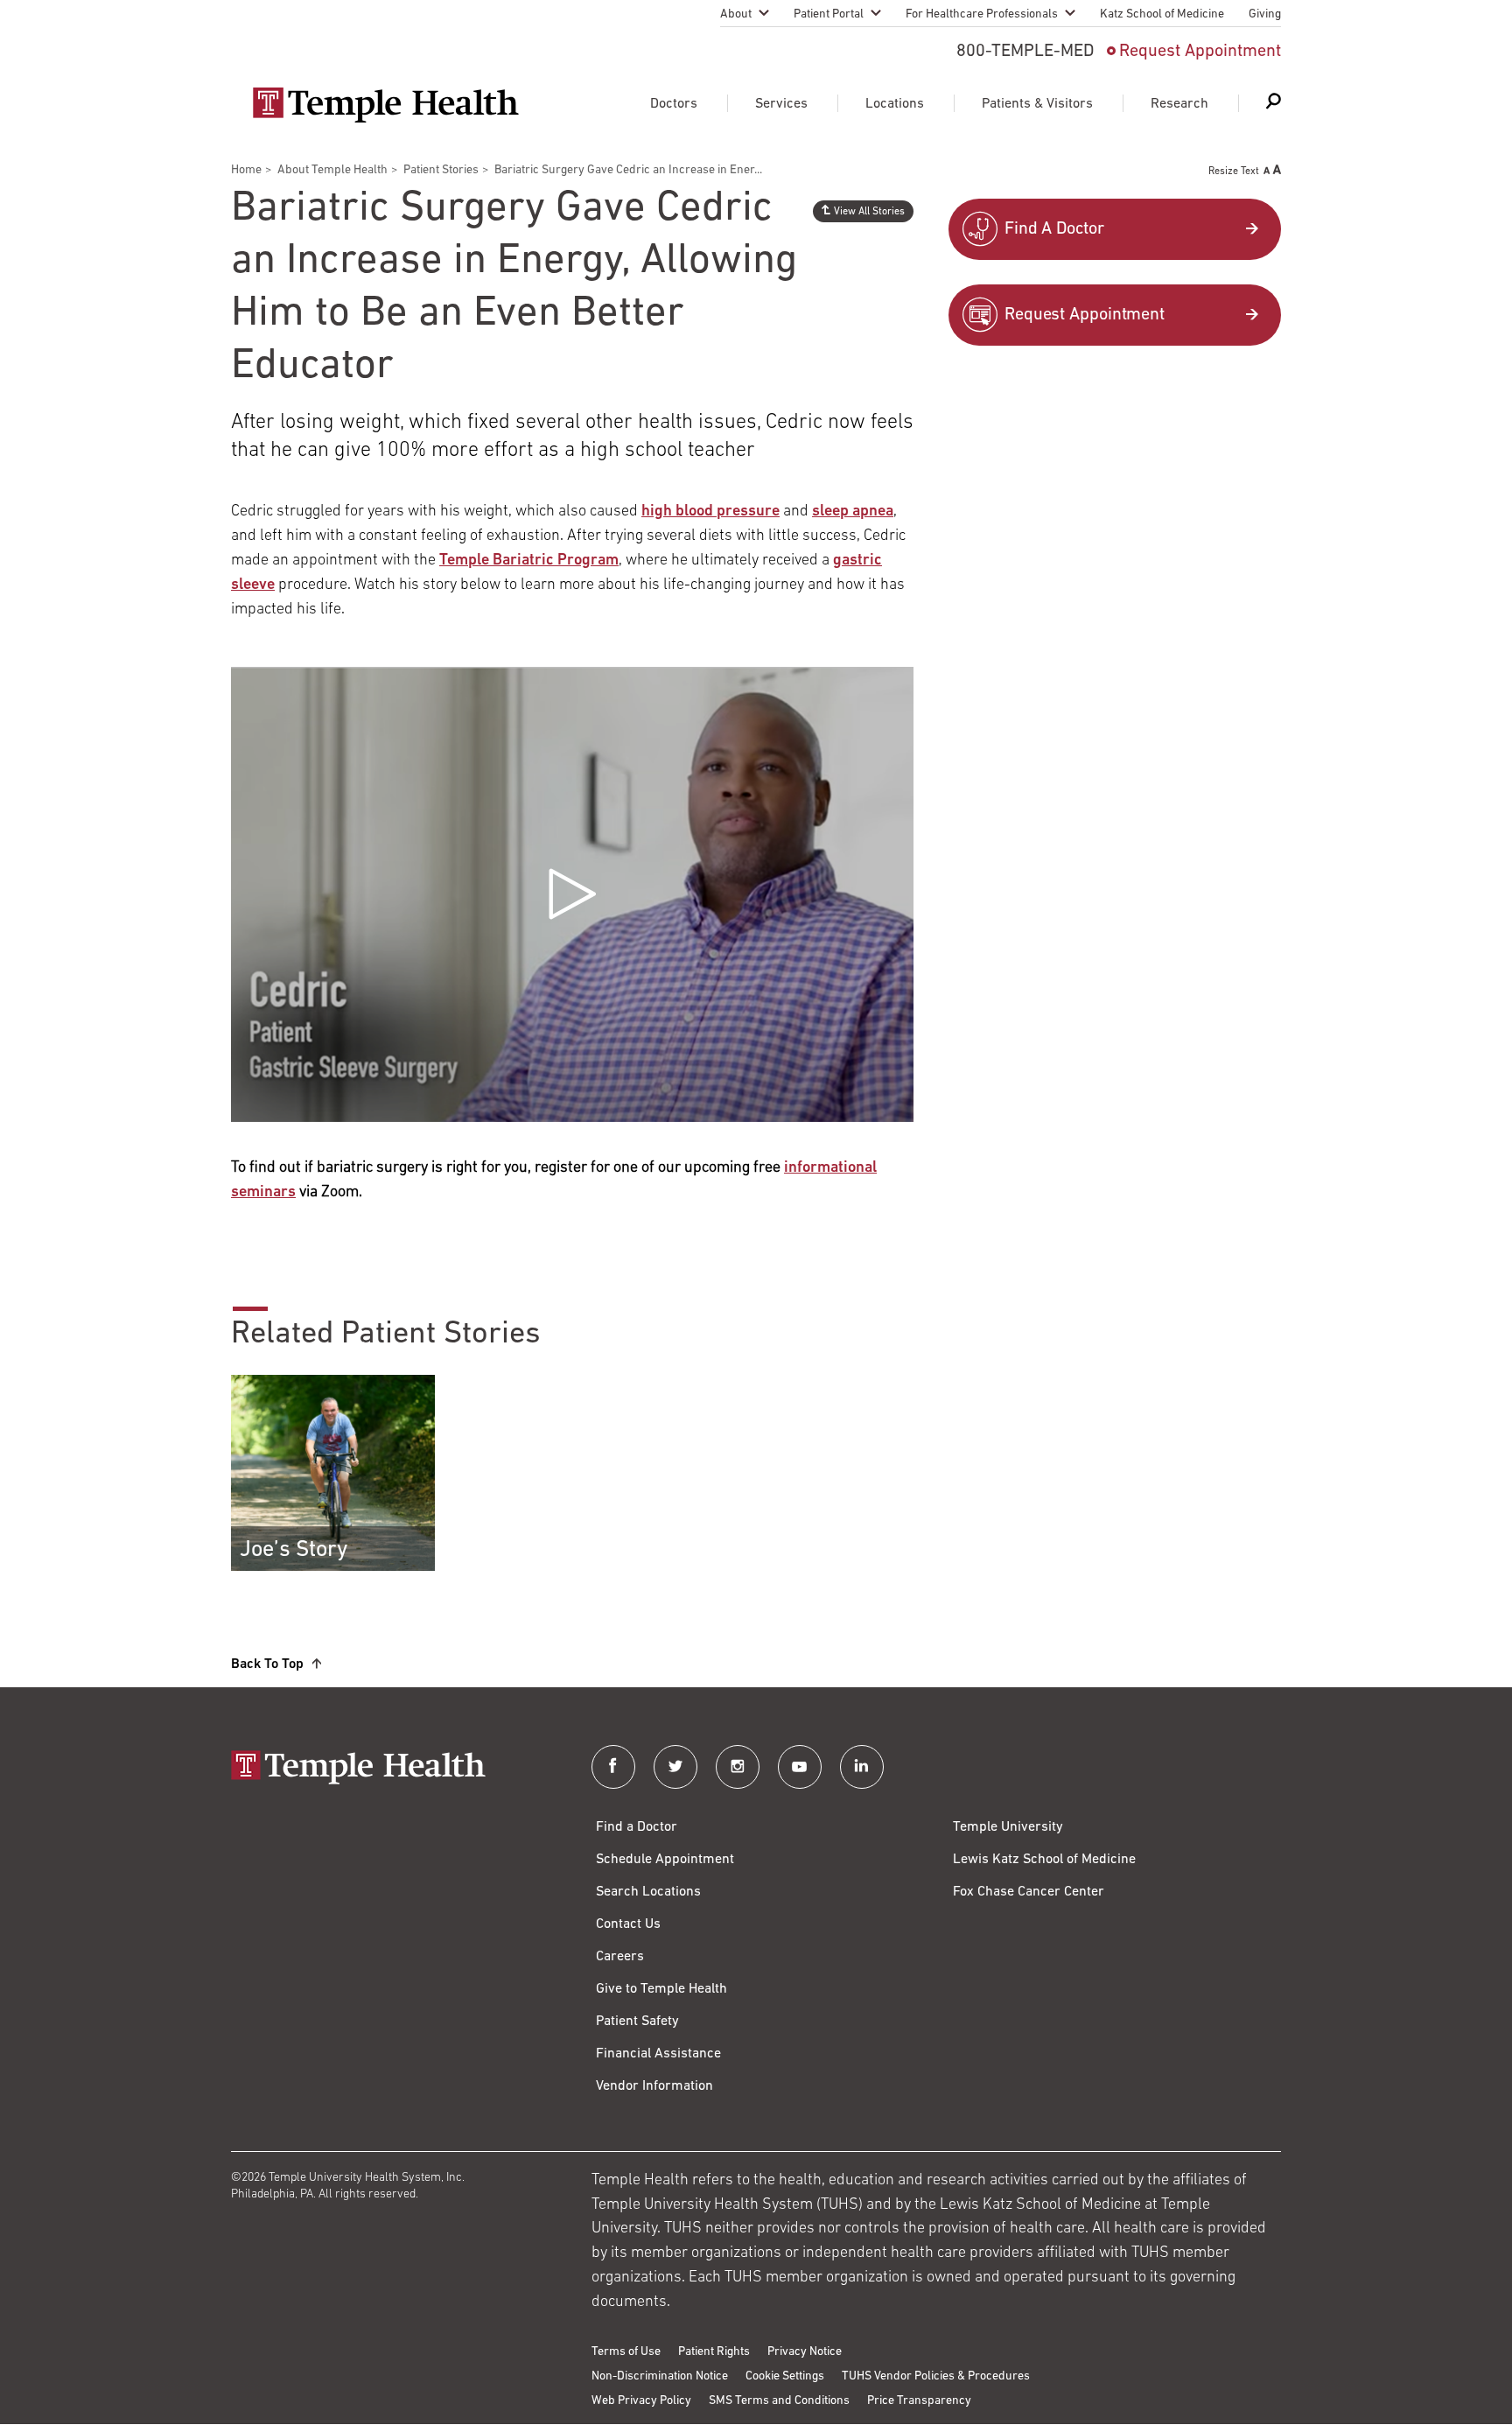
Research (1179, 104)
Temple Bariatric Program (529, 561)
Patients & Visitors (1037, 104)
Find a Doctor (637, 1827)
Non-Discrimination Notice (660, 2376)
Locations (895, 104)
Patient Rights (714, 2352)
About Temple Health (332, 170)
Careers (620, 1957)
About (736, 14)
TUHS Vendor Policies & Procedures (936, 2376)
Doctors (674, 104)
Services (781, 104)
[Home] (394, 1769)
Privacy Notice (805, 2352)
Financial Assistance (658, 2054)
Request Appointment (1200, 52)
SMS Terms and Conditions (779, 2401)
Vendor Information (654, 2086)
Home (246, 170)
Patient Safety (637, 2022)
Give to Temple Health (661, 1989)
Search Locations (648, 1892)
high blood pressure (710, 512)
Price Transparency (919, 2401)
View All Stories (869, 212)
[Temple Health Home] (385, 105)
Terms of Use (626, 2352)
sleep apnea (853, 512)
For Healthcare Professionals (982, 14)
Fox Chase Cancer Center (1029, 1892)
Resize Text (1234, 172)
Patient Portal (829, 14)
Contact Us (628, 1924)
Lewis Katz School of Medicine (1044, 1860)
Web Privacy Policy (641, 2401)
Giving (1265, 14)
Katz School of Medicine (1162, 14)
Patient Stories (441, 170)
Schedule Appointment (665, 1860)
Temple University (1008, 1827)
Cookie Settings (785, 2376)
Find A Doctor (1054, 229)
